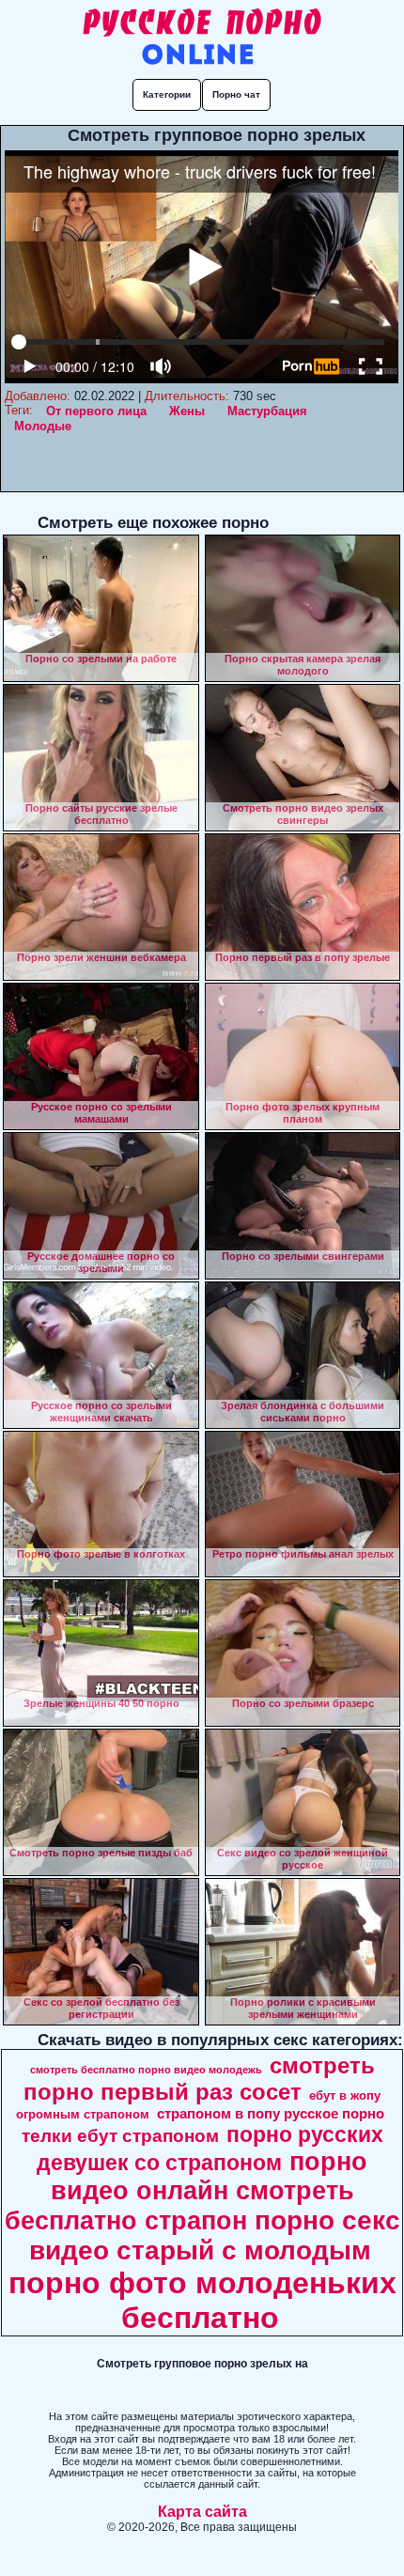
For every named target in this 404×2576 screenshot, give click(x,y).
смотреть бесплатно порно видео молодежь (146, 2070)
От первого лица (96, 411)
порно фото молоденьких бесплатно (202, 2300)
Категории (167, 94)
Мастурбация (267, 411)
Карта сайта (202, 2512)
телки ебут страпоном (120, 2136)
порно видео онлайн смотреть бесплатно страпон (186, 2191)
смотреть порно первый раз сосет (199, 2079)
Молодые (43, 426)
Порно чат (236, 94)
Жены (187, 411)
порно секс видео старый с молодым (215, 2235)
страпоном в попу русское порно (271, 2114)
